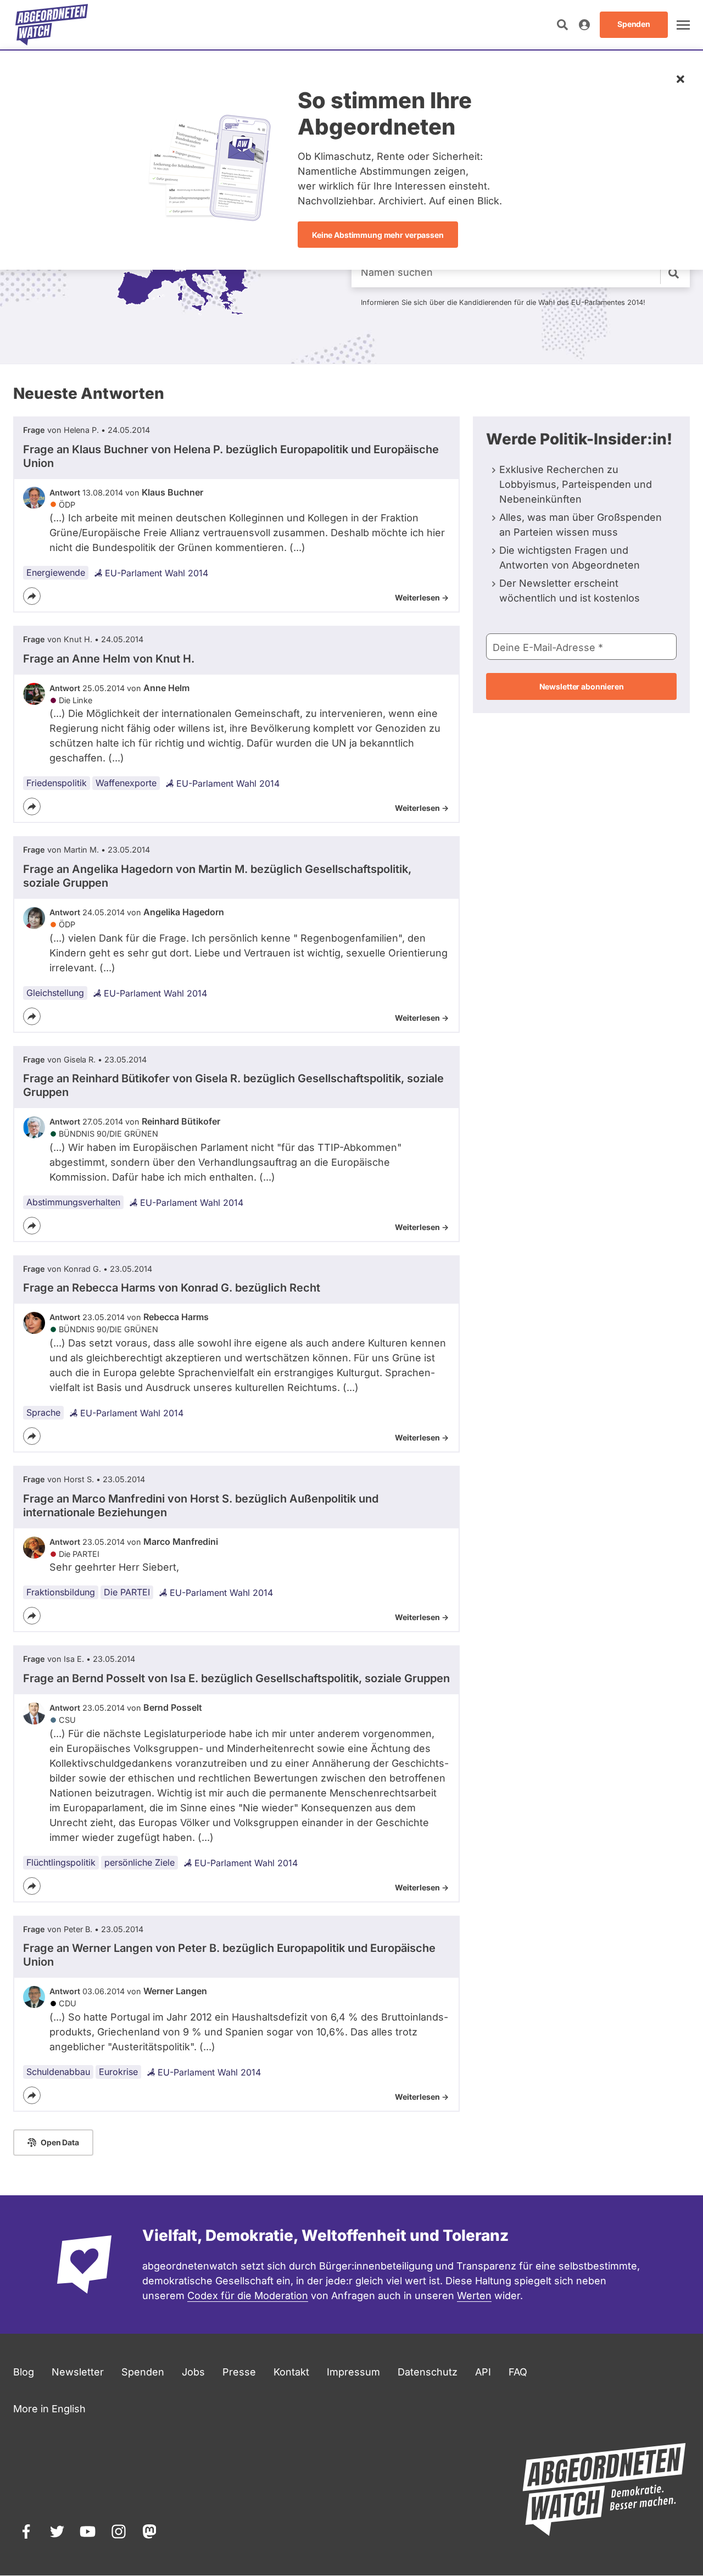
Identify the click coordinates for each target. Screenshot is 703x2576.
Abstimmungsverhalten (73, 1202)
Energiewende (56, 572)
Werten (474, 2296)
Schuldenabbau (58, 2072)
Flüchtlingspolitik (61, 1862)
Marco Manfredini (181, 1542)
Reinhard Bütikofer (181, 1121)
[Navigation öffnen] (683, 25)
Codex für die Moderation (248, 2296)
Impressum (353, 2372)
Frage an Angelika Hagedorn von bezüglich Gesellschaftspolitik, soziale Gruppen (217, 876)
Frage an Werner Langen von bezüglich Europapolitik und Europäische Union (229, 1955)
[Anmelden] (584, 25)
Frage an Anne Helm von (109, 659)
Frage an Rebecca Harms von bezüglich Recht (172, 1288)
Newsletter (78, 2372)
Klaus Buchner (172, 492)
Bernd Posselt (173, 1707)
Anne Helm (166, 688)
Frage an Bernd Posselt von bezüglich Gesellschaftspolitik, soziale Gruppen (236, 1678)
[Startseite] (52, 25)
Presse (239, 2372)
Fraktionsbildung (61, 1592)
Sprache (43, 1412)
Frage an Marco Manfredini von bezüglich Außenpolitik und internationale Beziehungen (201, 1506)
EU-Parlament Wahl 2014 (157, 573)
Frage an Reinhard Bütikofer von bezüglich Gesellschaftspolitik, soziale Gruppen (233, 1085)
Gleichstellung (55, 993)
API (483, 2372)
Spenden (143, 2372)
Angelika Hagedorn (184, 912)
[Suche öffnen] (562, 25)
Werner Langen (175, 1991)
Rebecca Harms (176, 1317)
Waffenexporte (126, 783)
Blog (24, 2372)
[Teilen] (32, 596)
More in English (49, 2409)
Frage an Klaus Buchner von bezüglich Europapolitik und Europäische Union (231, 456)
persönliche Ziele (140, 1862)
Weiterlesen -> (422, 597)
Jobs (193, 2372)
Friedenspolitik (57, 783)
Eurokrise (118, 2072)
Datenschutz (428, 2372)
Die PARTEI (127, 1592)
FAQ (518, 2372)
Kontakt (291, 2372)
